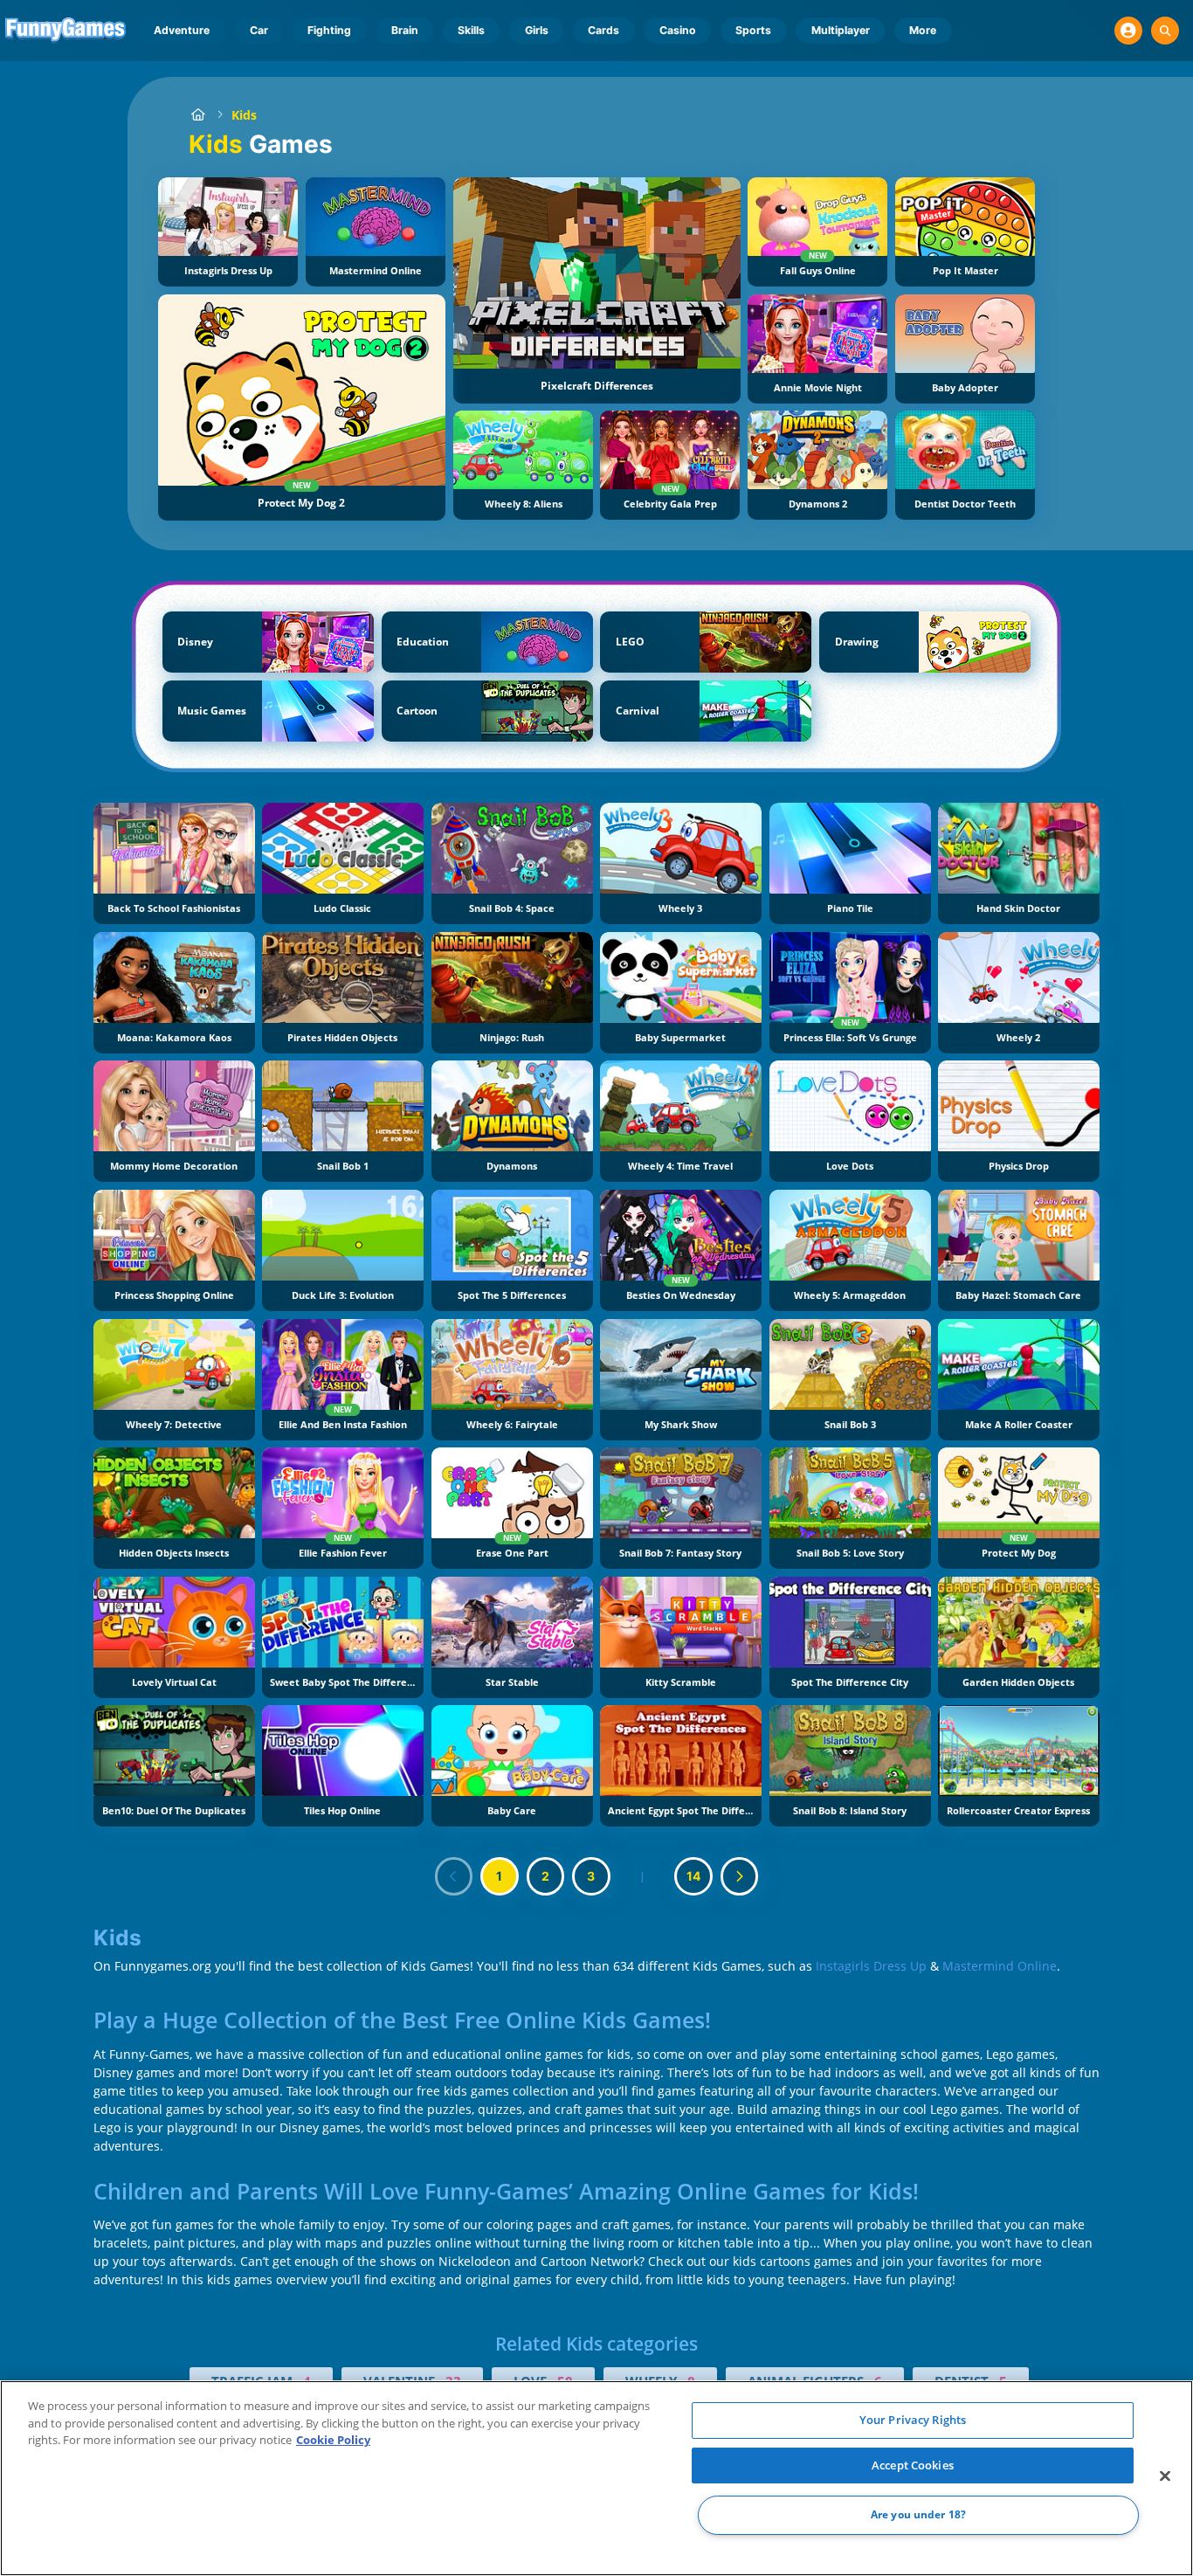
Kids (244, 115)
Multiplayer (841, 30)
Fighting (329, 30)
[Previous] (454, 1876)
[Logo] (66, 31)
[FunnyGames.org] (198, 115)
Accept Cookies (913, 2465)
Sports (753, 30)
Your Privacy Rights (913, 2420)
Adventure (182, 30)
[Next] (740, 1876)
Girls (537, 30)
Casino (678, 30)
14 (693, 1876)
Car (259, 30)
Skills (471, 30)
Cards (603, 30)
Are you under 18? (918, 2515)
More (923, 30)
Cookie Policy (333, 2440)
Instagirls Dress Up (871, 1966)
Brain (405, 30)
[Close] (1165, 2476)
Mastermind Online (1000, 1966)
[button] (1128, 31)
